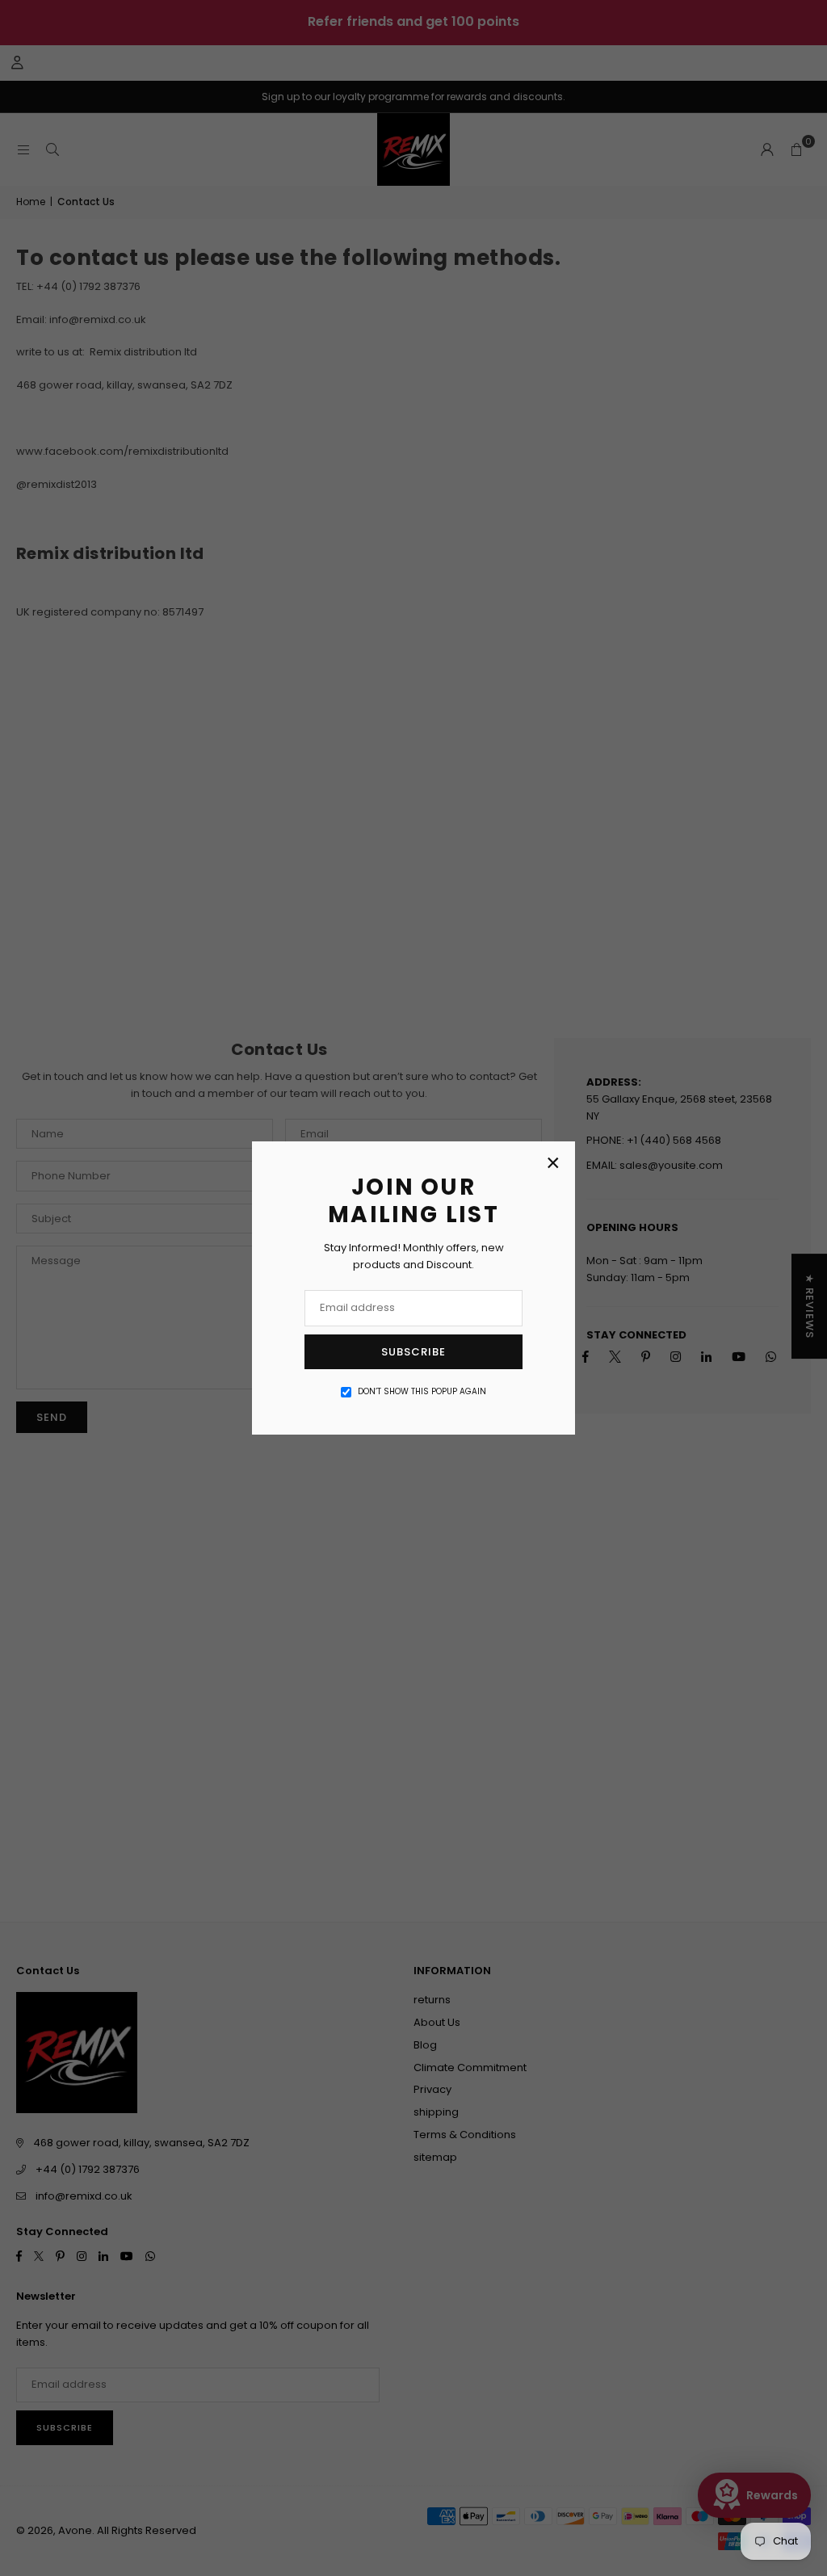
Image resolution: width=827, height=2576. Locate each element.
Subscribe (413, 1352)
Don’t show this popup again (422, 1391)
